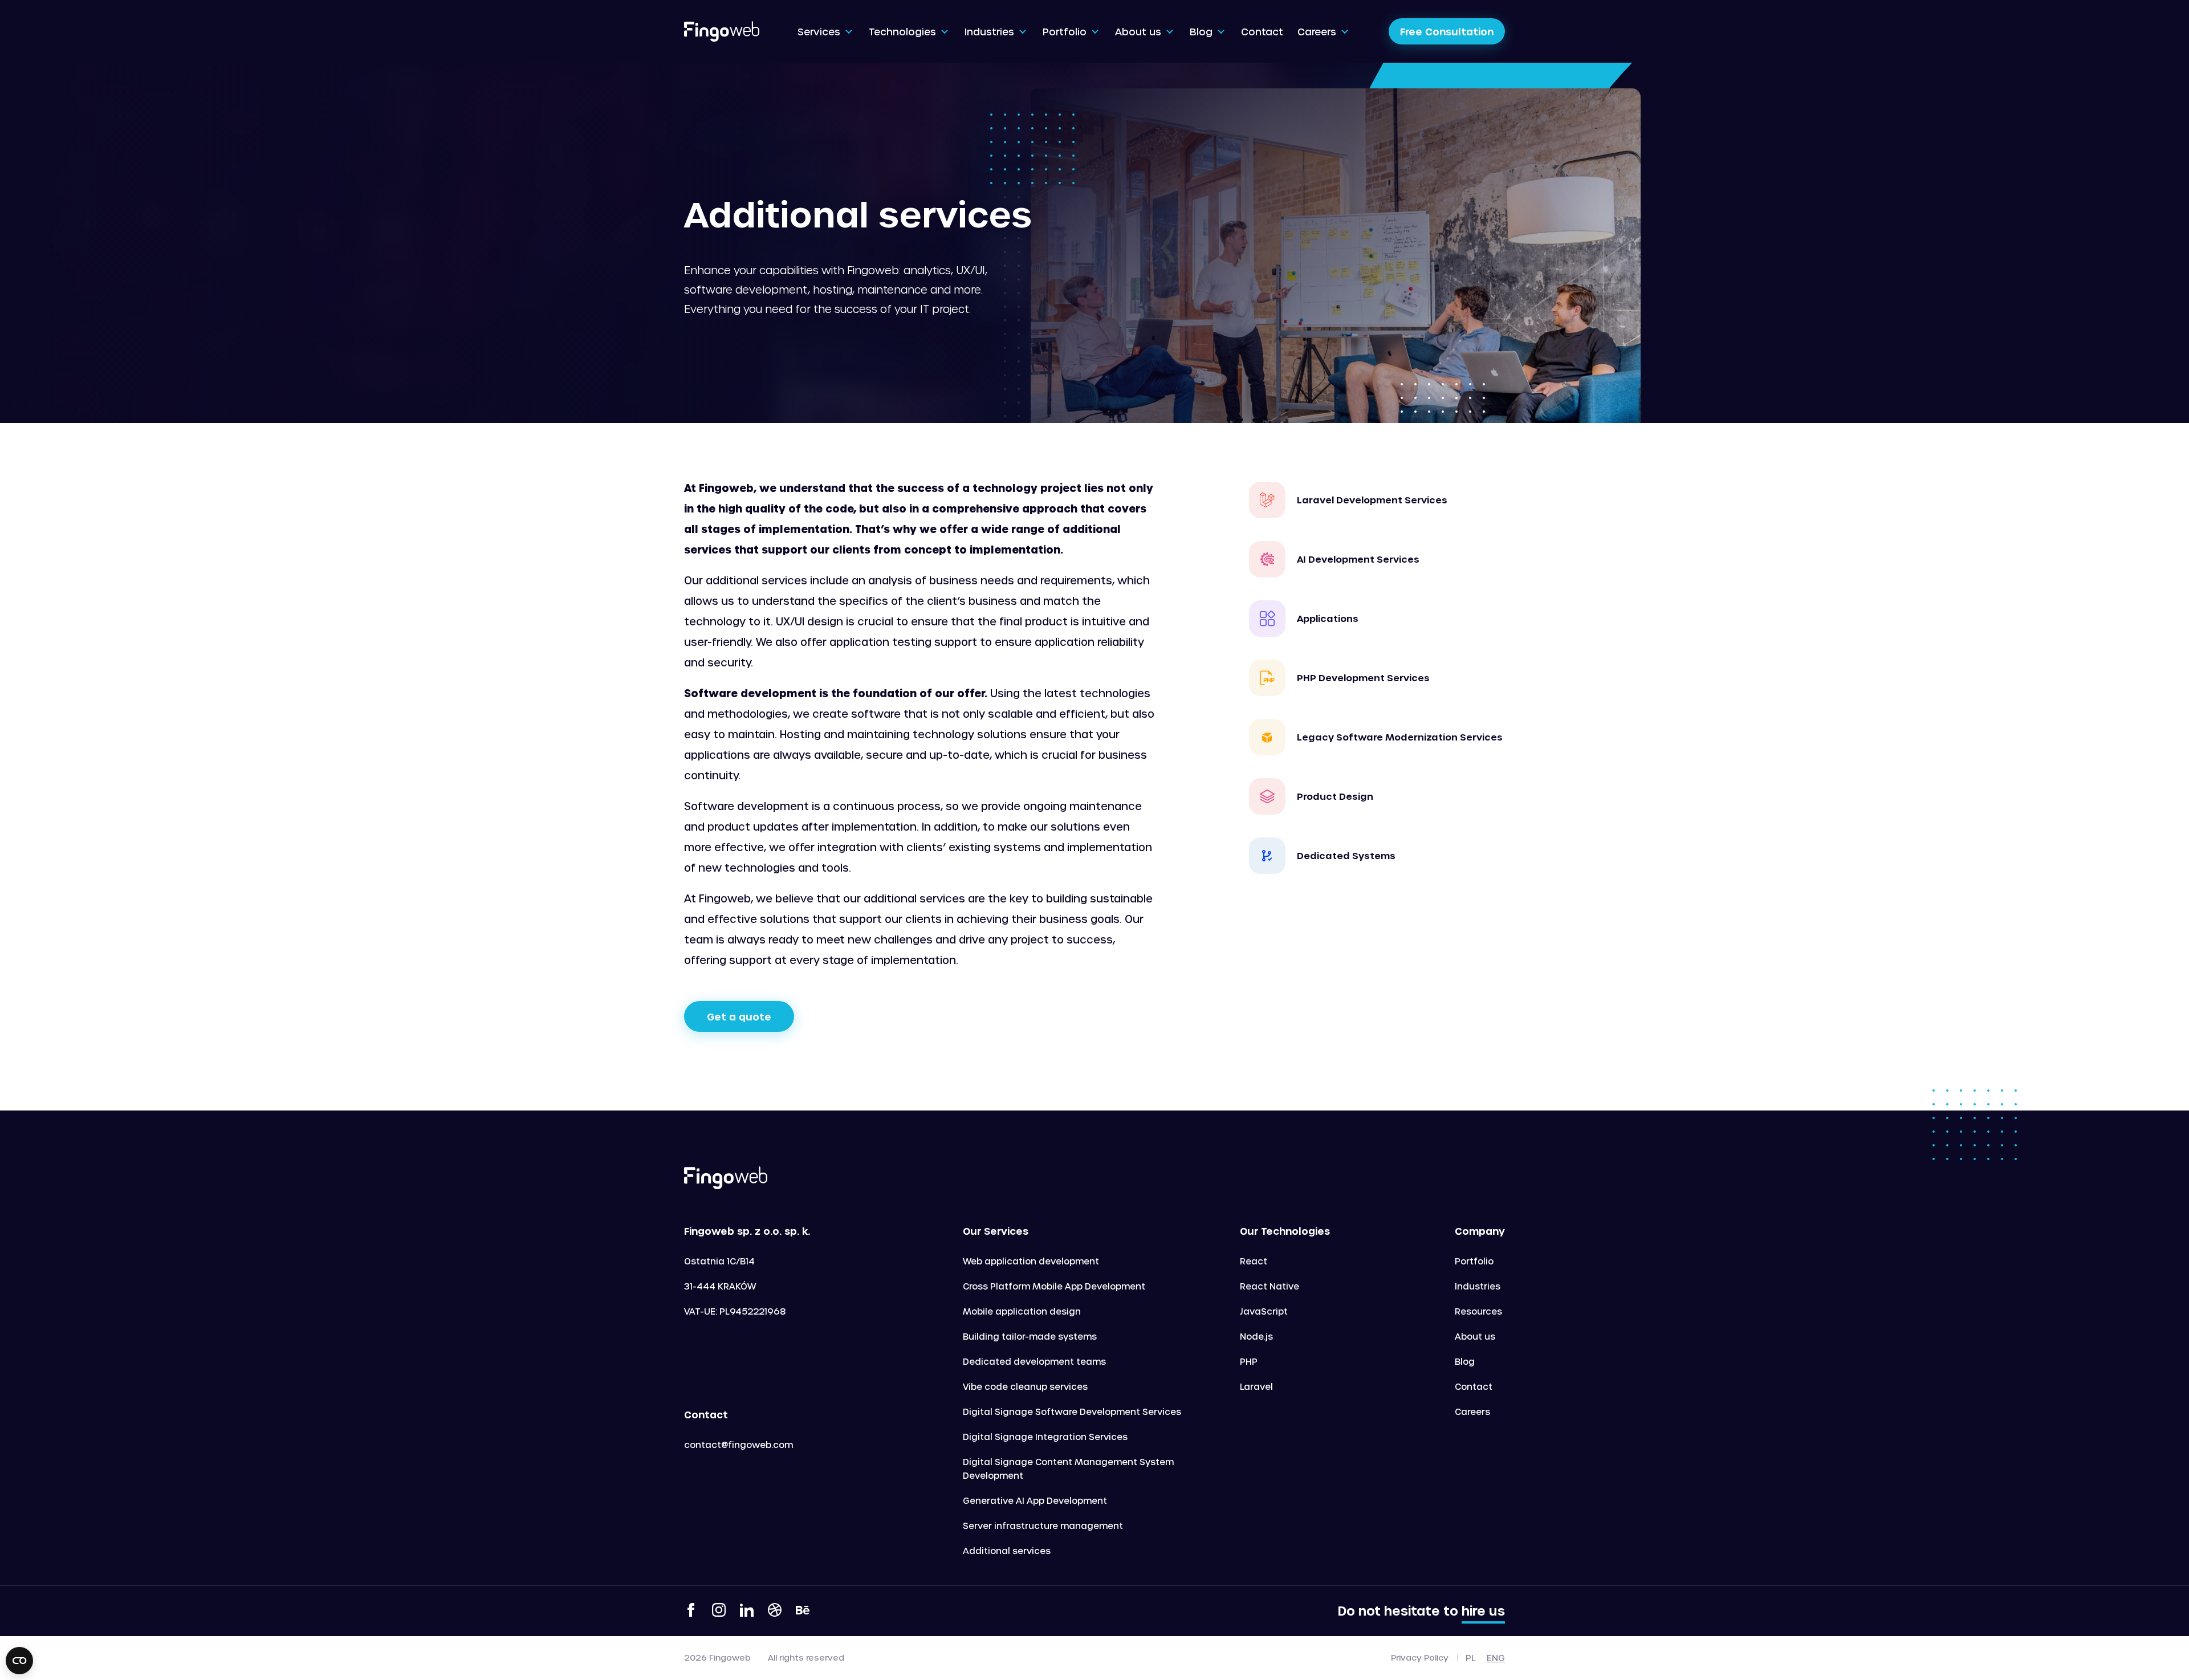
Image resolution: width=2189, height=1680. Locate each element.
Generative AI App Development (1035, 1500)
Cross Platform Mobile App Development (1054, 1286)
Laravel (1256, 1386)
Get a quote (739, 1016)
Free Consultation (1447, 31)
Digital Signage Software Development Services (1072, 1411)
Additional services (1007, 1551)
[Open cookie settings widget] (19, 1661)
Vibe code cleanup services (1025, 1386)
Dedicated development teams (1034, 1361)
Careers (1472, 1411)
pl (1471, 1658)
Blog (1465, 1361)
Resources (1478, 1311)
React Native (1270, 1286)
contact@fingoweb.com (739, 1445)
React (1254, 1261)
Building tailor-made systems (1030, 1336)
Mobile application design (1022, 1311)
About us (1475, 1336)
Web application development (1031, 1261)
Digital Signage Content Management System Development (1068, 1469)
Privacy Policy (1420, 1658)
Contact (1474, 1386)
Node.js (1256, 1336)
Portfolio (1474, 1261)
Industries (1478, 1286)
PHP (1249, 1361)
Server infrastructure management (1043, 1526)
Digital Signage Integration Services (1045, 1437)
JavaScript (1264, 1311)
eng (1496, 1658)
